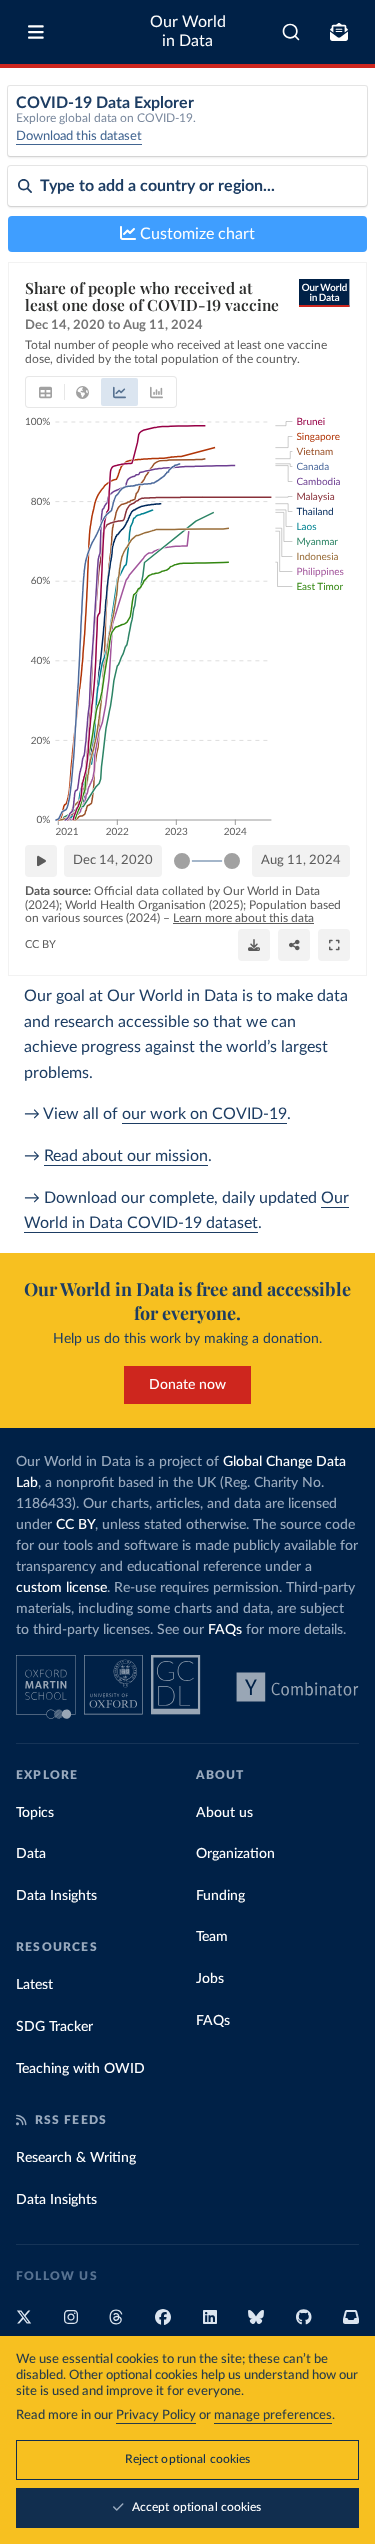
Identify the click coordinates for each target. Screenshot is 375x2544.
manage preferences (273, 2415)
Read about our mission (126, 1156)
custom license (61, 1588)
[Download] (254, 945)
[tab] (45, 392)
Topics (35, 1813)
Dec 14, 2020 (113, 860)
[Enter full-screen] (334, 945)
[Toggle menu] (36, 32)
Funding (220, 1896)
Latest (34, 1985)
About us (224, 1813)
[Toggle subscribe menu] (339, 32)
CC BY (40, 944)
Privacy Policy (156, 2415)
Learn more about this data (243, 918)
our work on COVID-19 (204, 1114)
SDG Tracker (54, 2027)
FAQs (225, 1630)
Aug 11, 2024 (301, 860)
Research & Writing (76, 2158)
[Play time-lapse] (41, 861)
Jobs (210, 1979)
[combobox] (291, 32)
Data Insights (56, 1896)
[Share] (294, 945)
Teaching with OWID (80, 2069)
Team (212, 1937)
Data (31, 1854)
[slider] (182, 861)
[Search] (291, 32)
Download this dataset (79, 136)
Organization (235, 1854)
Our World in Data (188, 31)
